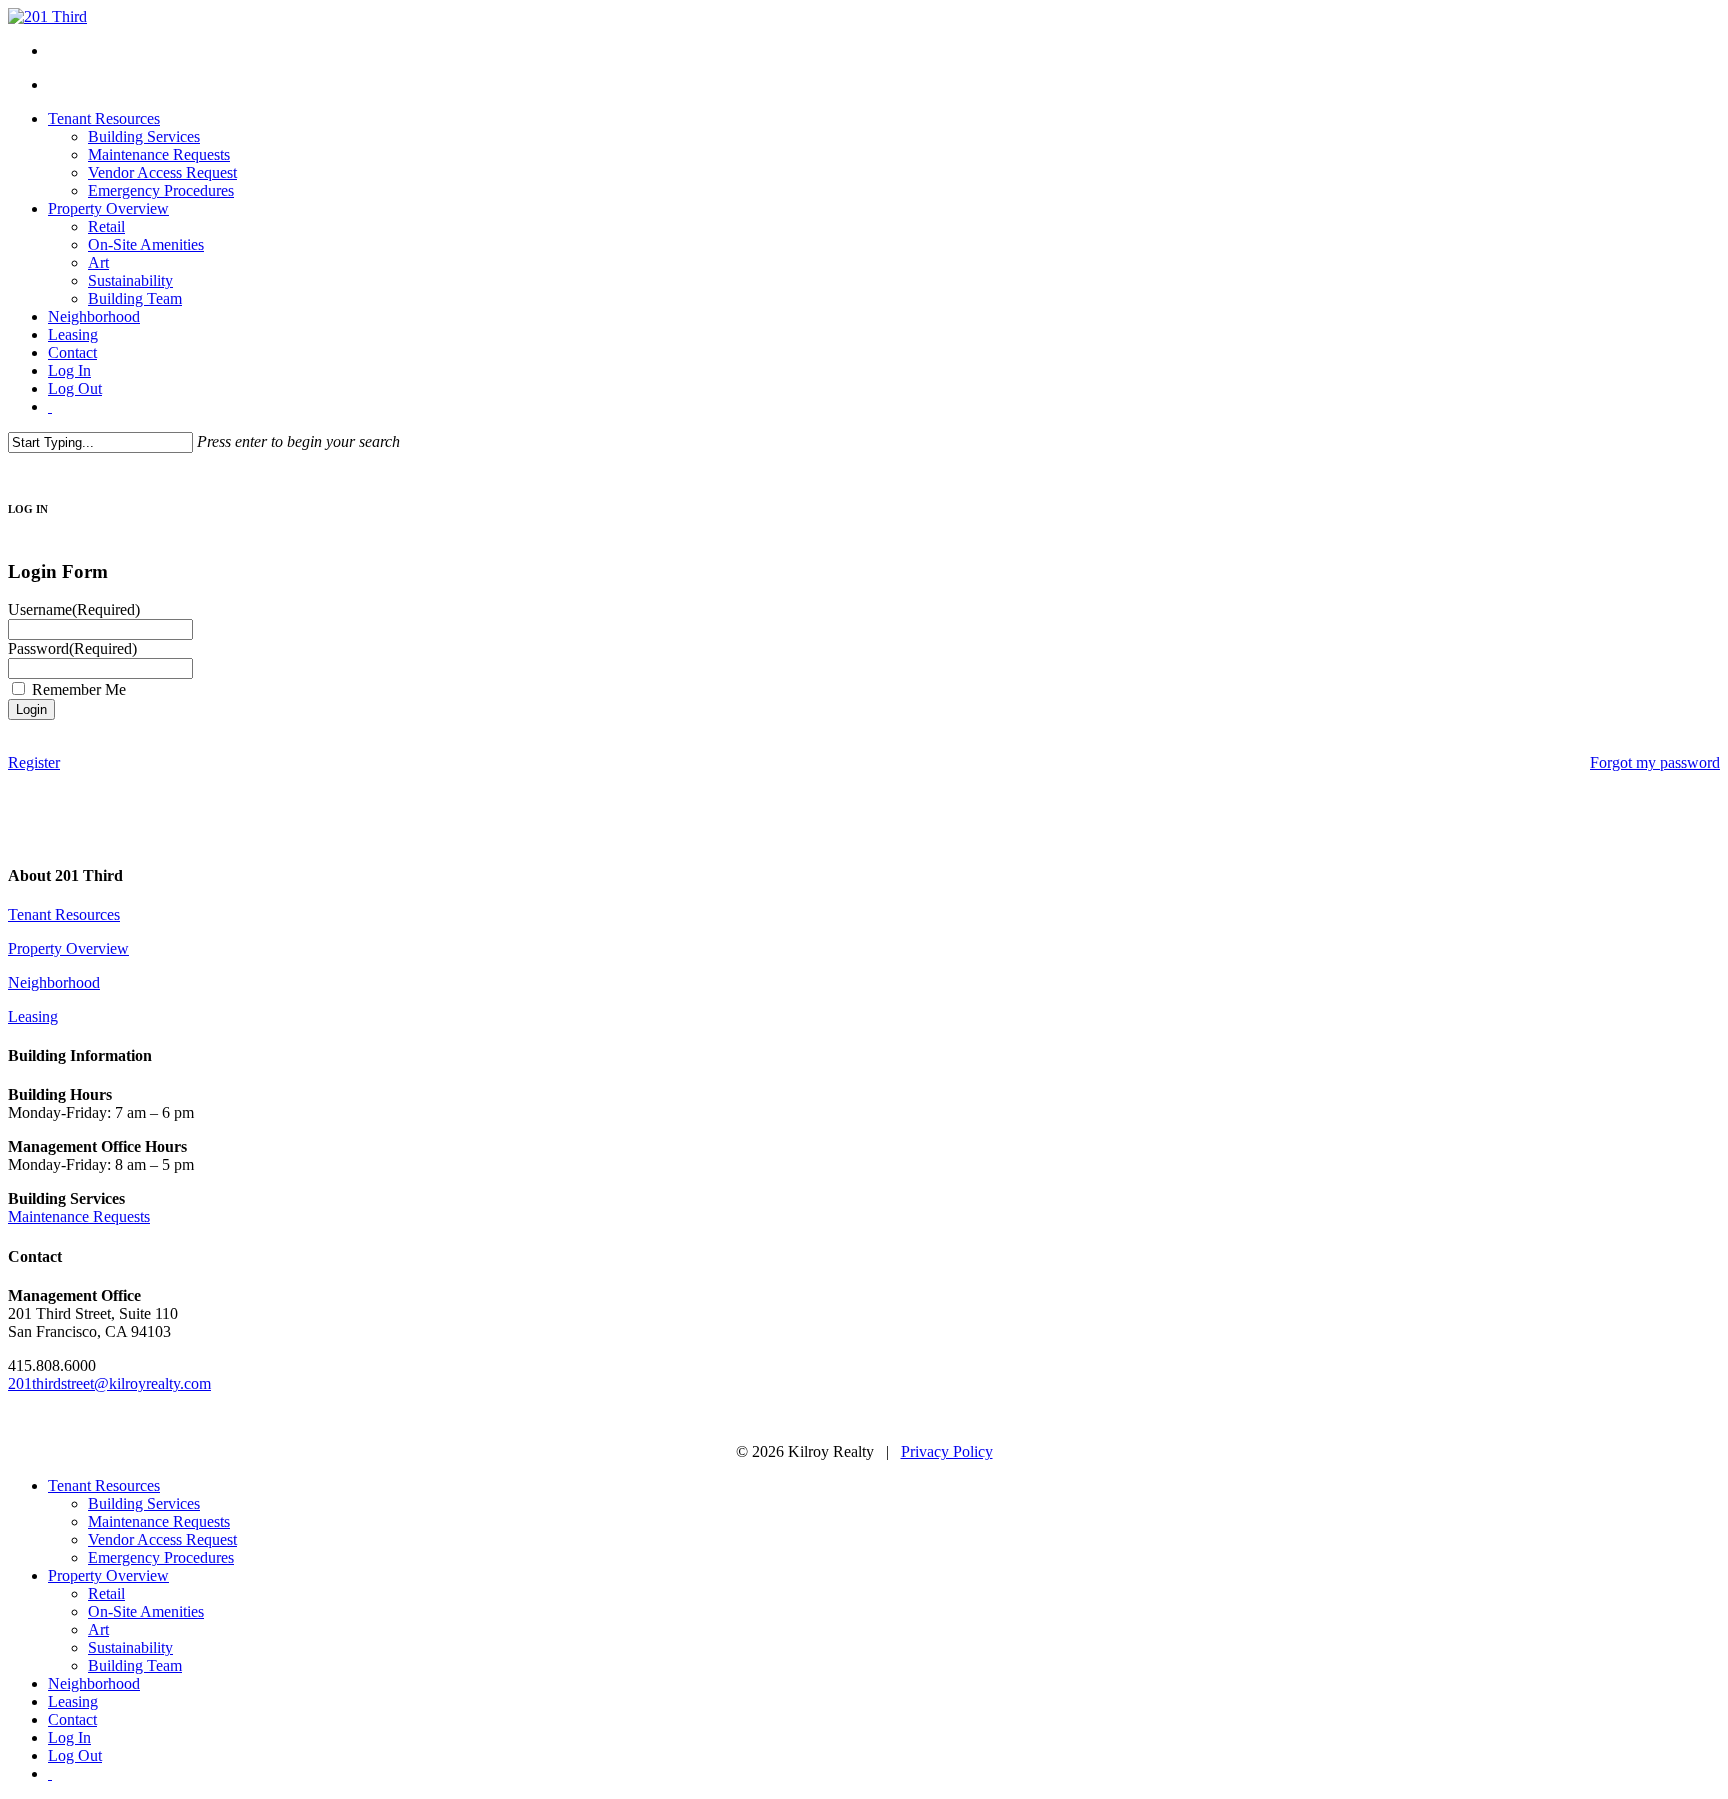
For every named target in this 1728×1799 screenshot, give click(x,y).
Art (98, 1629)
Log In (69, 1737)
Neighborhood (54, 982)
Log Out (75, 1755)
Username (74, 609)
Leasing (33, 1016)
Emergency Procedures (161, 1557)
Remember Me (79, 689)
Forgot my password (1655, 762)
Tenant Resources (64, 914)
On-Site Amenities (146, 1611)
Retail (106, 1593)
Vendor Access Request (162, 1539)
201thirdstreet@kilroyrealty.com (109, 1383)
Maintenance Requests (79, 1216)
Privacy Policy (947, 1451)
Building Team (135, 1665)
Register (34, 762)
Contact (72, 1719)
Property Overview (68, 948)
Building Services (144, 1503)
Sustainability (130, 1647)
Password (72, 648)
